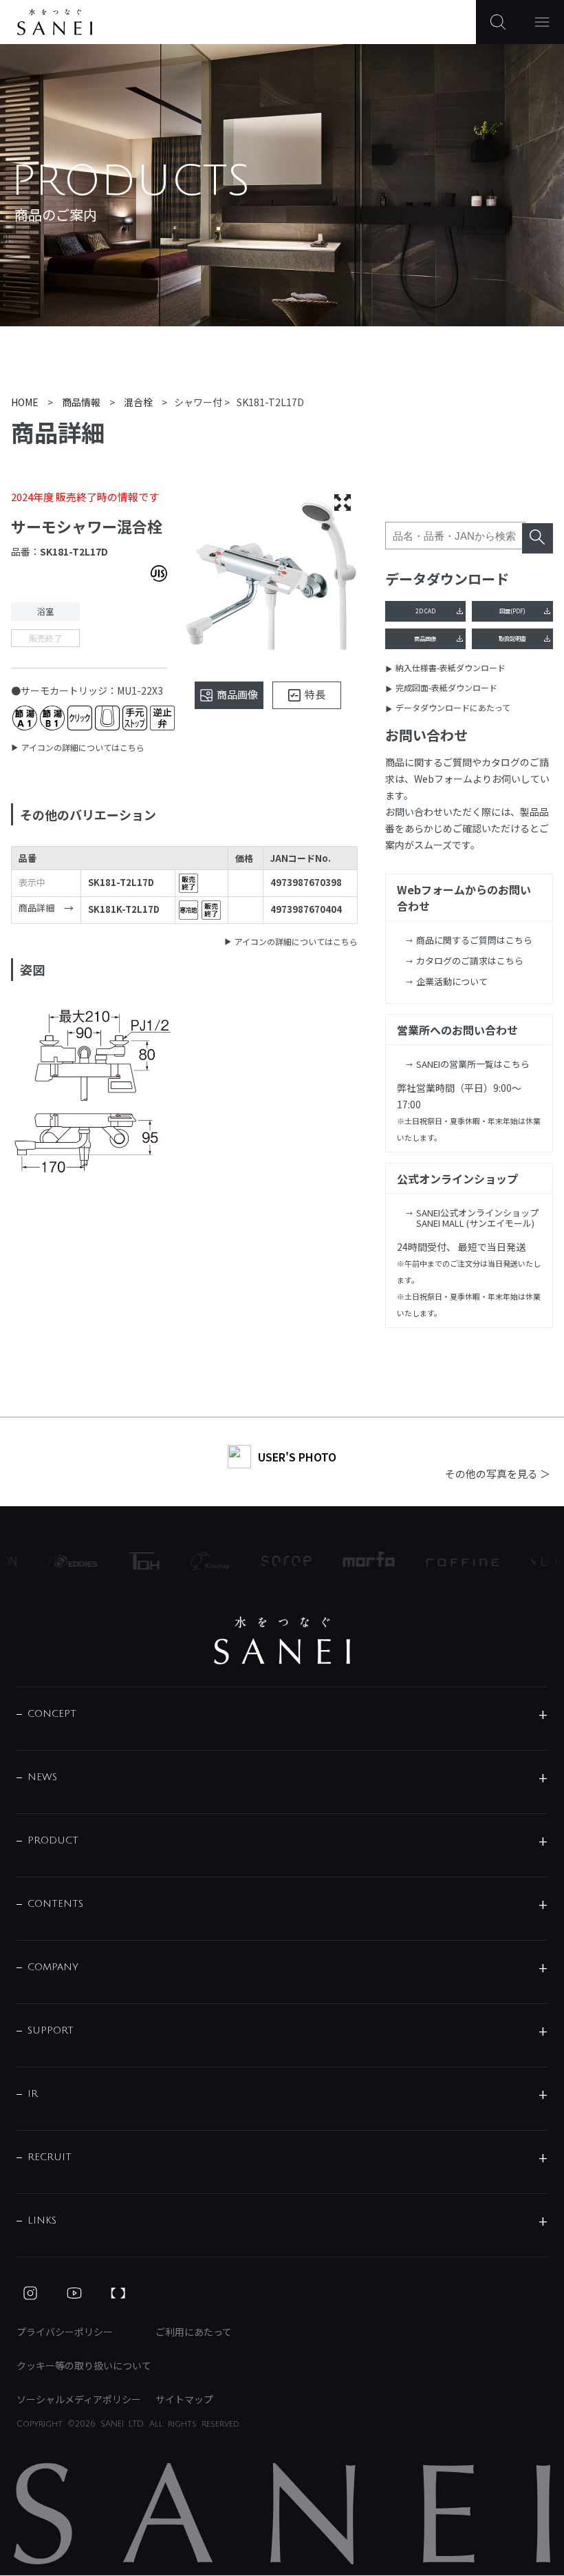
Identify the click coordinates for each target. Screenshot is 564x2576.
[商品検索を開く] (498, 22)
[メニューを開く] (542, 22)
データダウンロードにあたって (453, 707)
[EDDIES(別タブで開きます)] (60, 1561)
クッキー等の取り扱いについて (84, 2365)
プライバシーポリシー (65, 2332)
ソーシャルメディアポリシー (79, 2399)
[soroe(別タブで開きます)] (273, 1561)
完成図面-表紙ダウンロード (446, 687)
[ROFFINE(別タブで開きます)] (450, 1561)
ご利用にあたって (194, 2332)
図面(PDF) (512, 611)
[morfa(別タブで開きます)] (356, 1561)
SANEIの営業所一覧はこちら (473, 1064)
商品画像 (425, 638)
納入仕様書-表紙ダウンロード (451, 667)
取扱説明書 (512, 638)
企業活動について (452, 981)
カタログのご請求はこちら (470, 961)
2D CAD (425, 611)
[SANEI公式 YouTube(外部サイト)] (74, 2293)
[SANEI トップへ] (282, 1640)
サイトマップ (184, 2399)
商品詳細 (36, 908)
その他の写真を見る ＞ (498, 1474)
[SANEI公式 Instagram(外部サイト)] (30, 2293)
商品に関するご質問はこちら (474, 940)
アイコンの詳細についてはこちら (83, 747)
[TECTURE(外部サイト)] (118, 2293)
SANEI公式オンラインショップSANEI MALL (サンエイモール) (477, 1218)
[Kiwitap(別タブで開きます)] (197, 1561)
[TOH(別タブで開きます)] (131, 1561)
